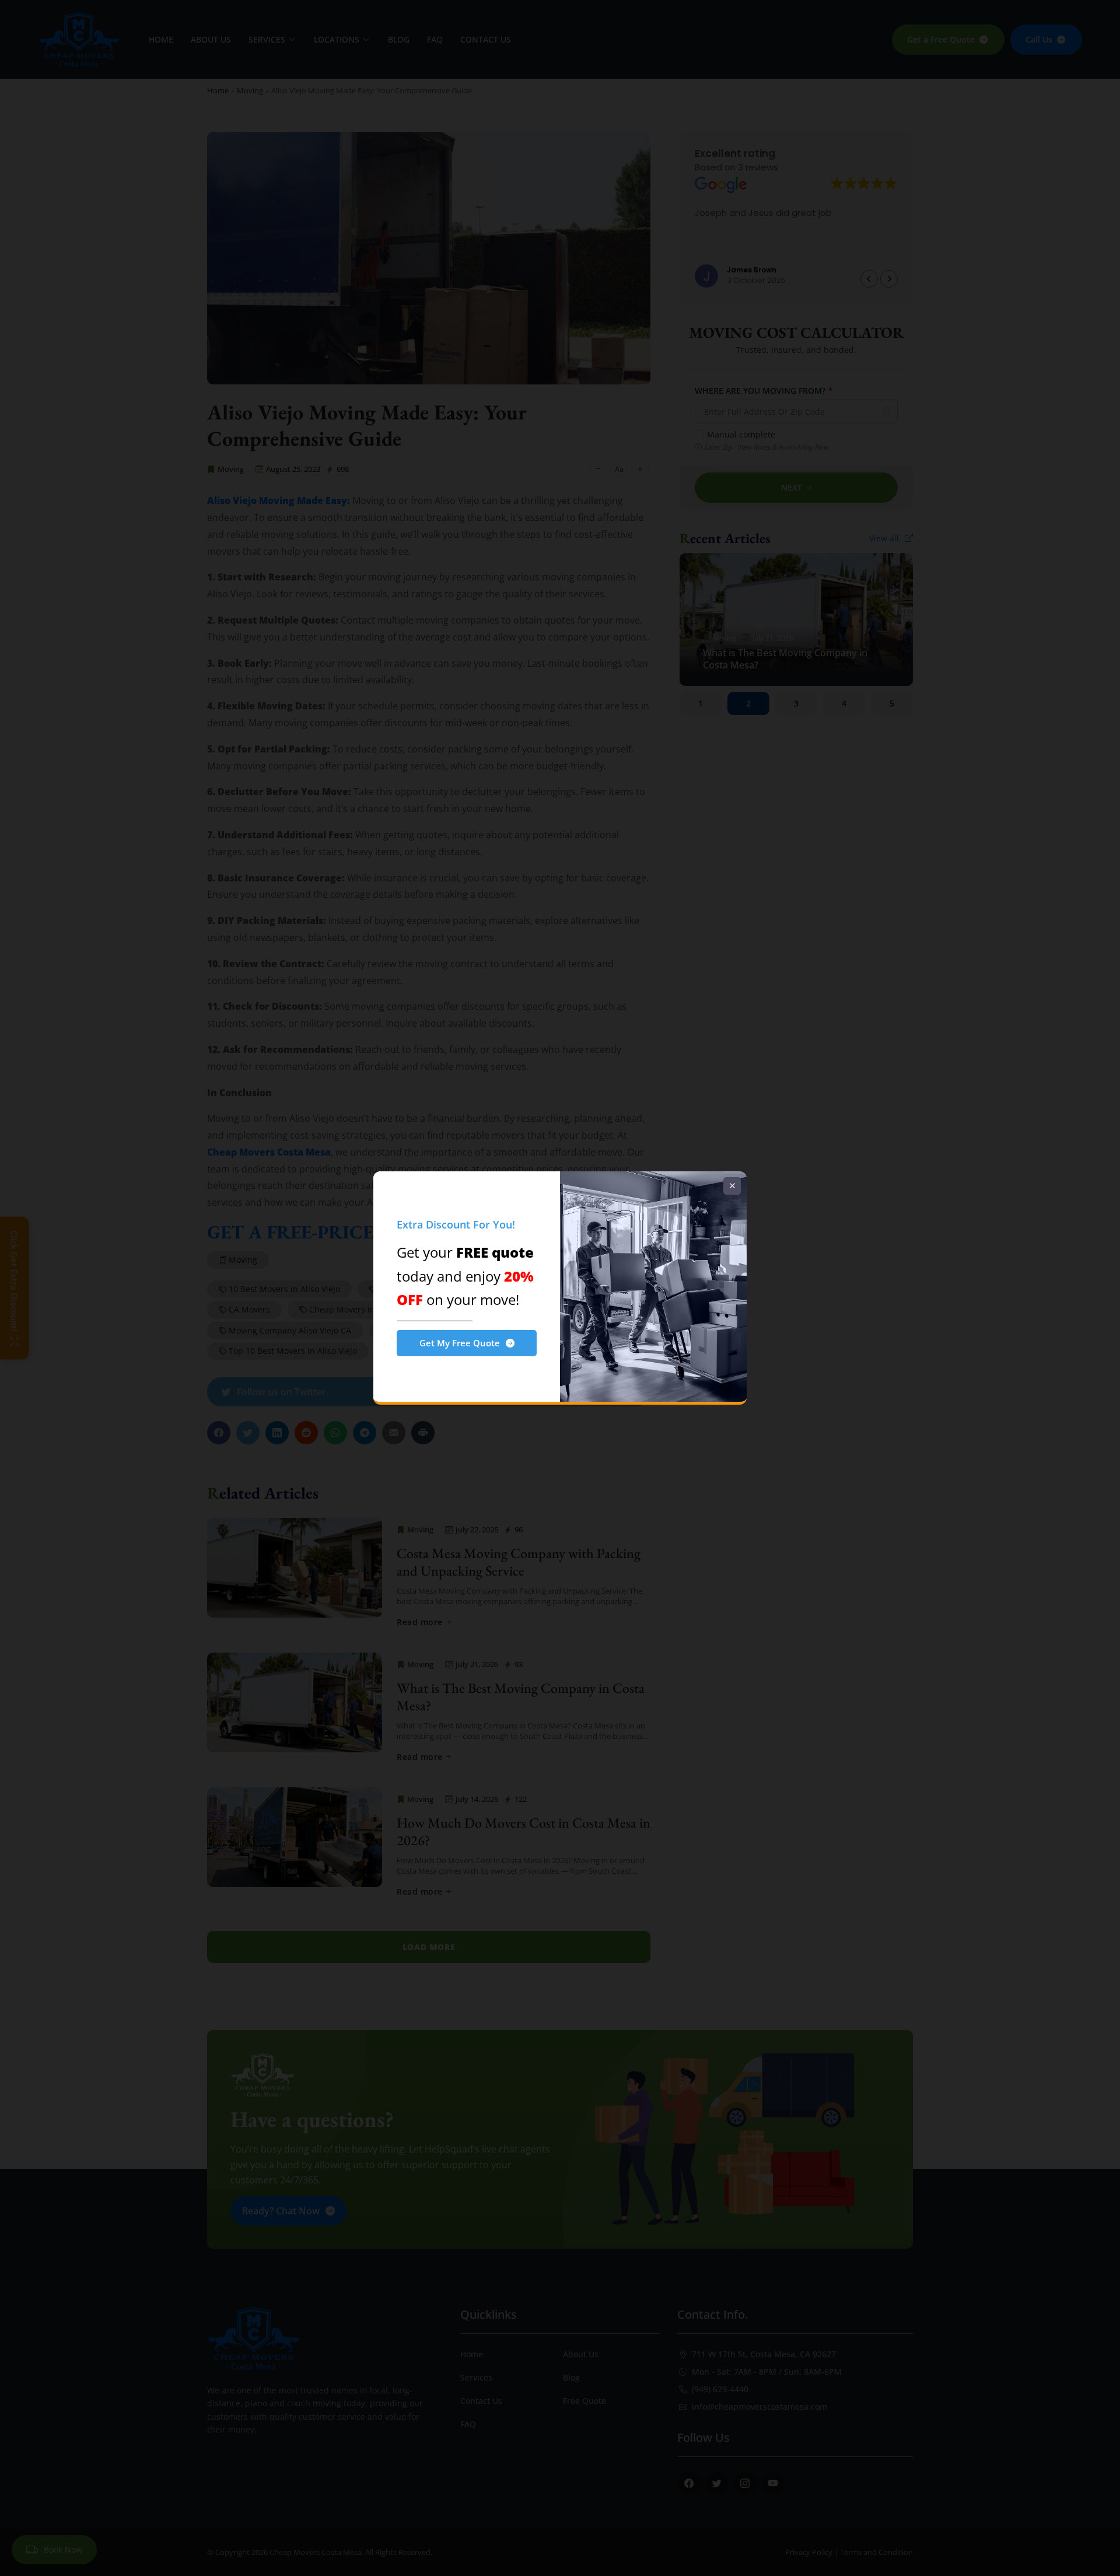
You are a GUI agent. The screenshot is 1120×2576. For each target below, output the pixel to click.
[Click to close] (732, 1186)
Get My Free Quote (460, 1343)
